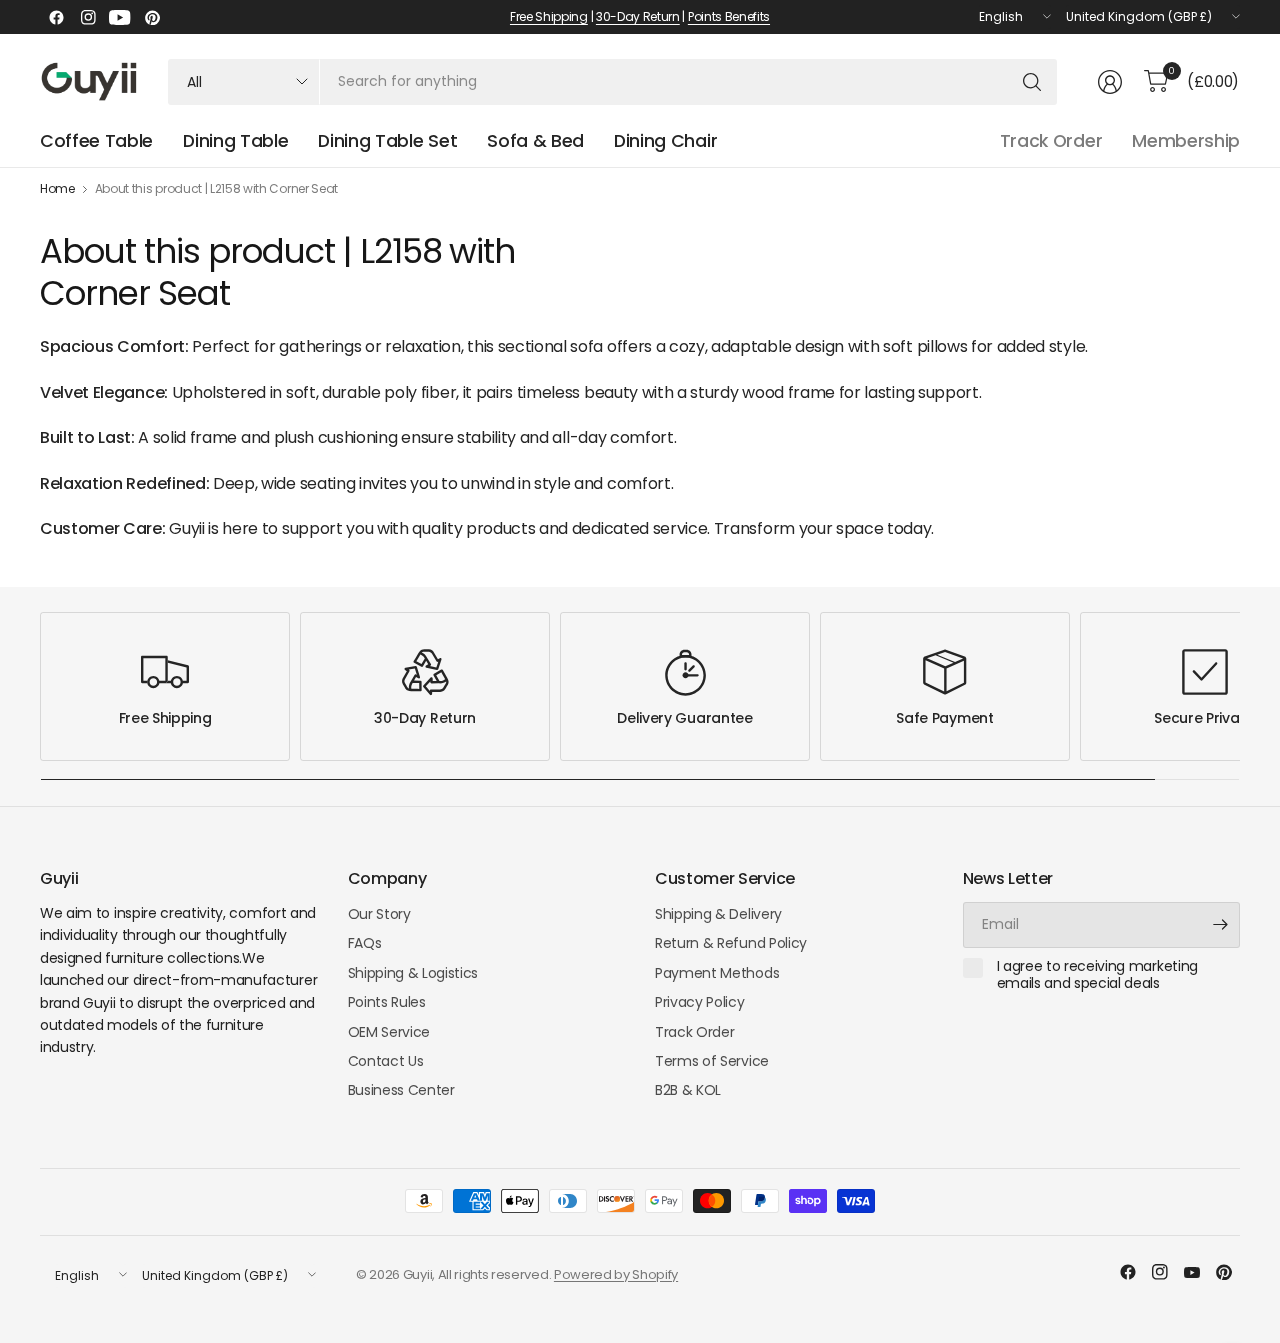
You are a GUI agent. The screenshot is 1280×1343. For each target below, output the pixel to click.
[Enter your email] (1220, 925)
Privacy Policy (700, 1002)
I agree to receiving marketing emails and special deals (1097, 975)
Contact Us (386, 1061)
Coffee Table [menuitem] (96, 141)
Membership (1186, 141)
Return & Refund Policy (731, 943)
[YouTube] (120, 17)
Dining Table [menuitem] (235, 141)
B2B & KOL (688, 1090)
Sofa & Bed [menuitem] (535, 141)
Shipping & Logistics (413, 973)
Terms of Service (712, 1061)
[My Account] (1110, 82)
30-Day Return (638, 16)
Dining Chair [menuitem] (665, 141)
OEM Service (389, 1032)
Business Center (401, 1090)
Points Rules (387, 1002)
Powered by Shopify (616, 1274)
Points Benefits (729, 16)
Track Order (1051, 141)
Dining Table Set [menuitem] (387, 141)
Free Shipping (549, 16)
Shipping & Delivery (718, 914)
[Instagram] (88, 17)
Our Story (379, 914)
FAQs (365, 943)
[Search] (1032, 82)
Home (57, 189)
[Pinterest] (152, 17)
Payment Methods (717, 973)
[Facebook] (56, 17)
